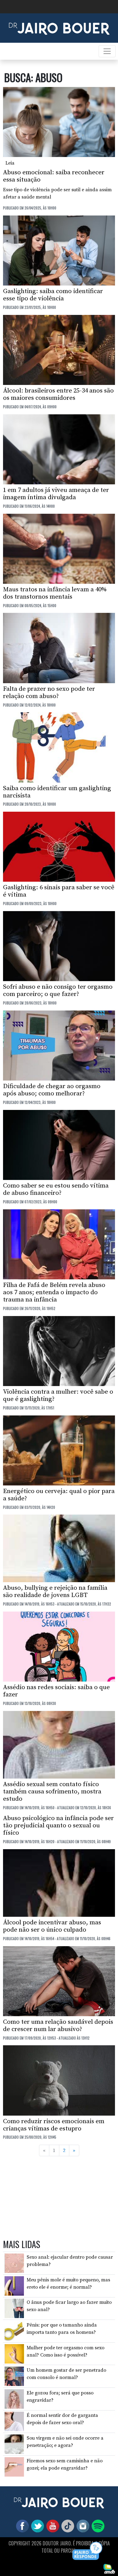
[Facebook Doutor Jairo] (21, 2525)
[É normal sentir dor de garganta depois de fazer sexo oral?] (14, 2421)
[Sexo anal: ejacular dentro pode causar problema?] (14, 2263)
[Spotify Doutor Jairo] (97, 2525)
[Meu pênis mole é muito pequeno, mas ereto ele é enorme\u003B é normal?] (14, 2286)
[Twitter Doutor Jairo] (36, 2525)
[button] (88, 2551)
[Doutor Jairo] (59, 28)
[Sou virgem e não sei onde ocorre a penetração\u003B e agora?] (14, 2444)
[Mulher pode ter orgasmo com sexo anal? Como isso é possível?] (14, 2353)
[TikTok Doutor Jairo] (67, 2525)
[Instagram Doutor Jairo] (82, 2525)
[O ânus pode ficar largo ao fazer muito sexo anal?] (14, 2308)
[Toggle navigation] (107, 51)
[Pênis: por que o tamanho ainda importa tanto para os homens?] (14, 2331)
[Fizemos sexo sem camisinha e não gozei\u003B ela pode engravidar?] (14, 2466)
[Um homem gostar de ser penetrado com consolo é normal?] (14, 2376)
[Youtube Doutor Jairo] (51, 2525)
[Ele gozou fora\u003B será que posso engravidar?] (14, 2399)
